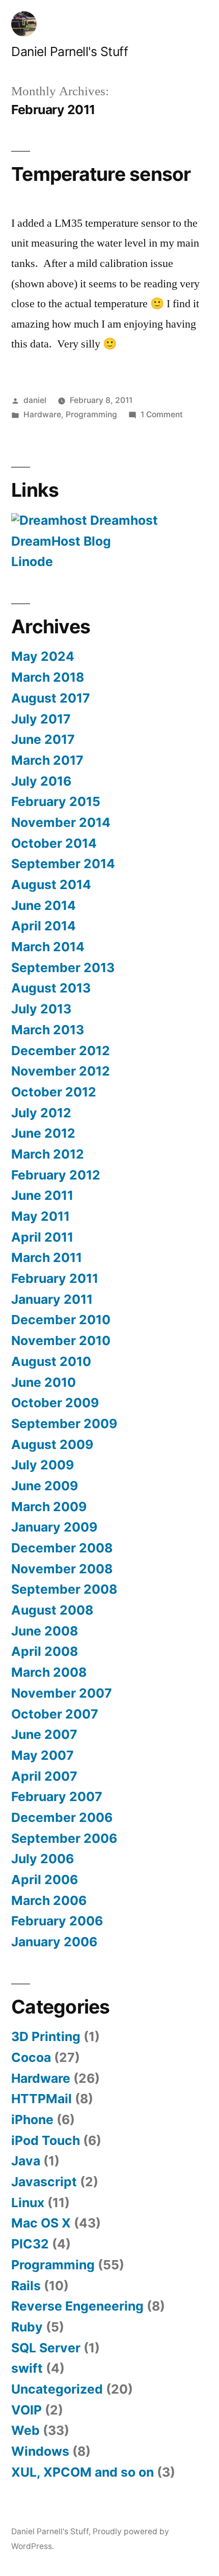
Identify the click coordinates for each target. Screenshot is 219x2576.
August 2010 (51, 1361)
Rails (26, 2286)
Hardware (42, 414)
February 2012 (56, 1175)
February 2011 (55, 1278)
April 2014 (44, 926)
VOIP (26, 2410)
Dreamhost (122, 520)
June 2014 (44, 905)
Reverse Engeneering (77, 2306)
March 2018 (48, 677)
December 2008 (62, 1548)
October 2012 (54, 1092)
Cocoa (31, 2057)
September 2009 (64, 1424)
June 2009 (45, 1486)
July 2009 (43, 1465)
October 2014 (54, 843)
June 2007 (44, 1734)
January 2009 (54, 1527)
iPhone (32, 2119)
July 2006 (43, 1859)
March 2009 (49, 1507)
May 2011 (40, 1216)
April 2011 (42, 1237)
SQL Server (46, 2348)
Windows (40, 2451)
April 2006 (45, 1880)
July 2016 (41, 781)
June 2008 (45, 1631)
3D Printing (46, 2036)
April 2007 (44, 1776)
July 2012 (41, 1113)
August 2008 (52, 1610)
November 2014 (61, 822)
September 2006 (64, 1838)
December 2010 (61, 1320)
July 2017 (41, 719)
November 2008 (62, 1569)
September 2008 (64, 1589)
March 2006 (49, 1900)
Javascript (44, 2182)
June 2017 (43, 739)
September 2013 (63, 968)
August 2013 (51, 988)
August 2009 (52, 1444)
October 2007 (55, 1714)
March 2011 (47, 1257)
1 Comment (162, 414)
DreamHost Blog (61, 541)
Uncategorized (57, 2389)
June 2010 (44, 1382)
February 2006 (57, 1921)
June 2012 (43, 1133)
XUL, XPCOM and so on (83, 2472)
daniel (35, 400)
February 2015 (56, 801)
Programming (91, 414)
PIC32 (30, 2244)
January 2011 (52, 1299)
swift (27, 2368)
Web (25, 2430)
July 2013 (41, 1009)
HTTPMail (42, 2099)
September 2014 (63, 864)
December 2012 (61, 1051)
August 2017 (51, 698)
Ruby (27, 2327)
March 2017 (47, 760)
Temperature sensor (101, 174)
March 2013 (48, 1030)
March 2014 (48, 947)
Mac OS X (41, 2223)
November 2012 (61, 1071)
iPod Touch (46, 2140)
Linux (28, 2203)
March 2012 (48, 1154)
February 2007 (57, 1796)
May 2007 (43, 1755)
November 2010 (61, 1340)
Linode (32, 561)
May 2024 (43, 656)
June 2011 (42, 1195)
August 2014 (51, 884)
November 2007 (62, 1693)
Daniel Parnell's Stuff (70, 51)
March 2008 (49, 1672)
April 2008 (45, 1651)
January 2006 (54, 1942)
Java (26, 2161)
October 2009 (55, 1403)
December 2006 (62, 1817)
